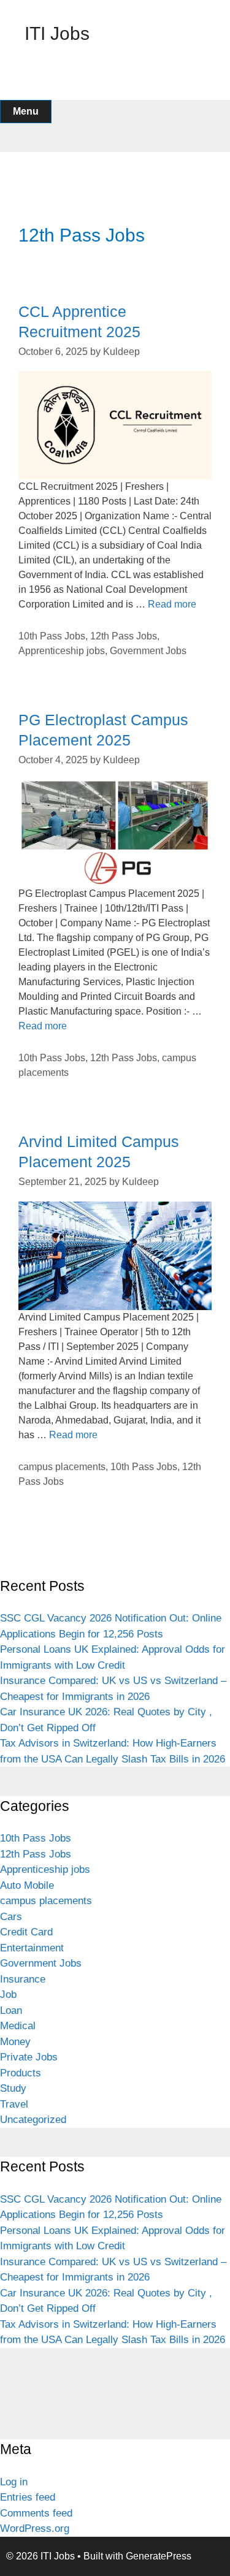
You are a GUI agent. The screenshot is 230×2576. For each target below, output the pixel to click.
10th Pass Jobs (52, 636)
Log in (14, 2482)
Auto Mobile (27, 1885)
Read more (172, 604)
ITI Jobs (57, 33)
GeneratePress (159, 2556)
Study (13, 2088)
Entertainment (32, 1948)
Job (8, 1995)
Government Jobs (148, 651)
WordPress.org (35, 2528)
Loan (11, 2010)
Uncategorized (33, 2120)
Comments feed (36, 2513)
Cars (11, 1917)
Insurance (23, 1979)
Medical (18, 2026)
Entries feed (28, 2497)
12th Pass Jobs (124, 636)
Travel (14, 2104)
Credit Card (26, 1932)
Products (21, 2073)
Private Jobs (29, 2057)
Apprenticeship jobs (62, 651)
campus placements (62, 1467)
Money (15, 2042)
